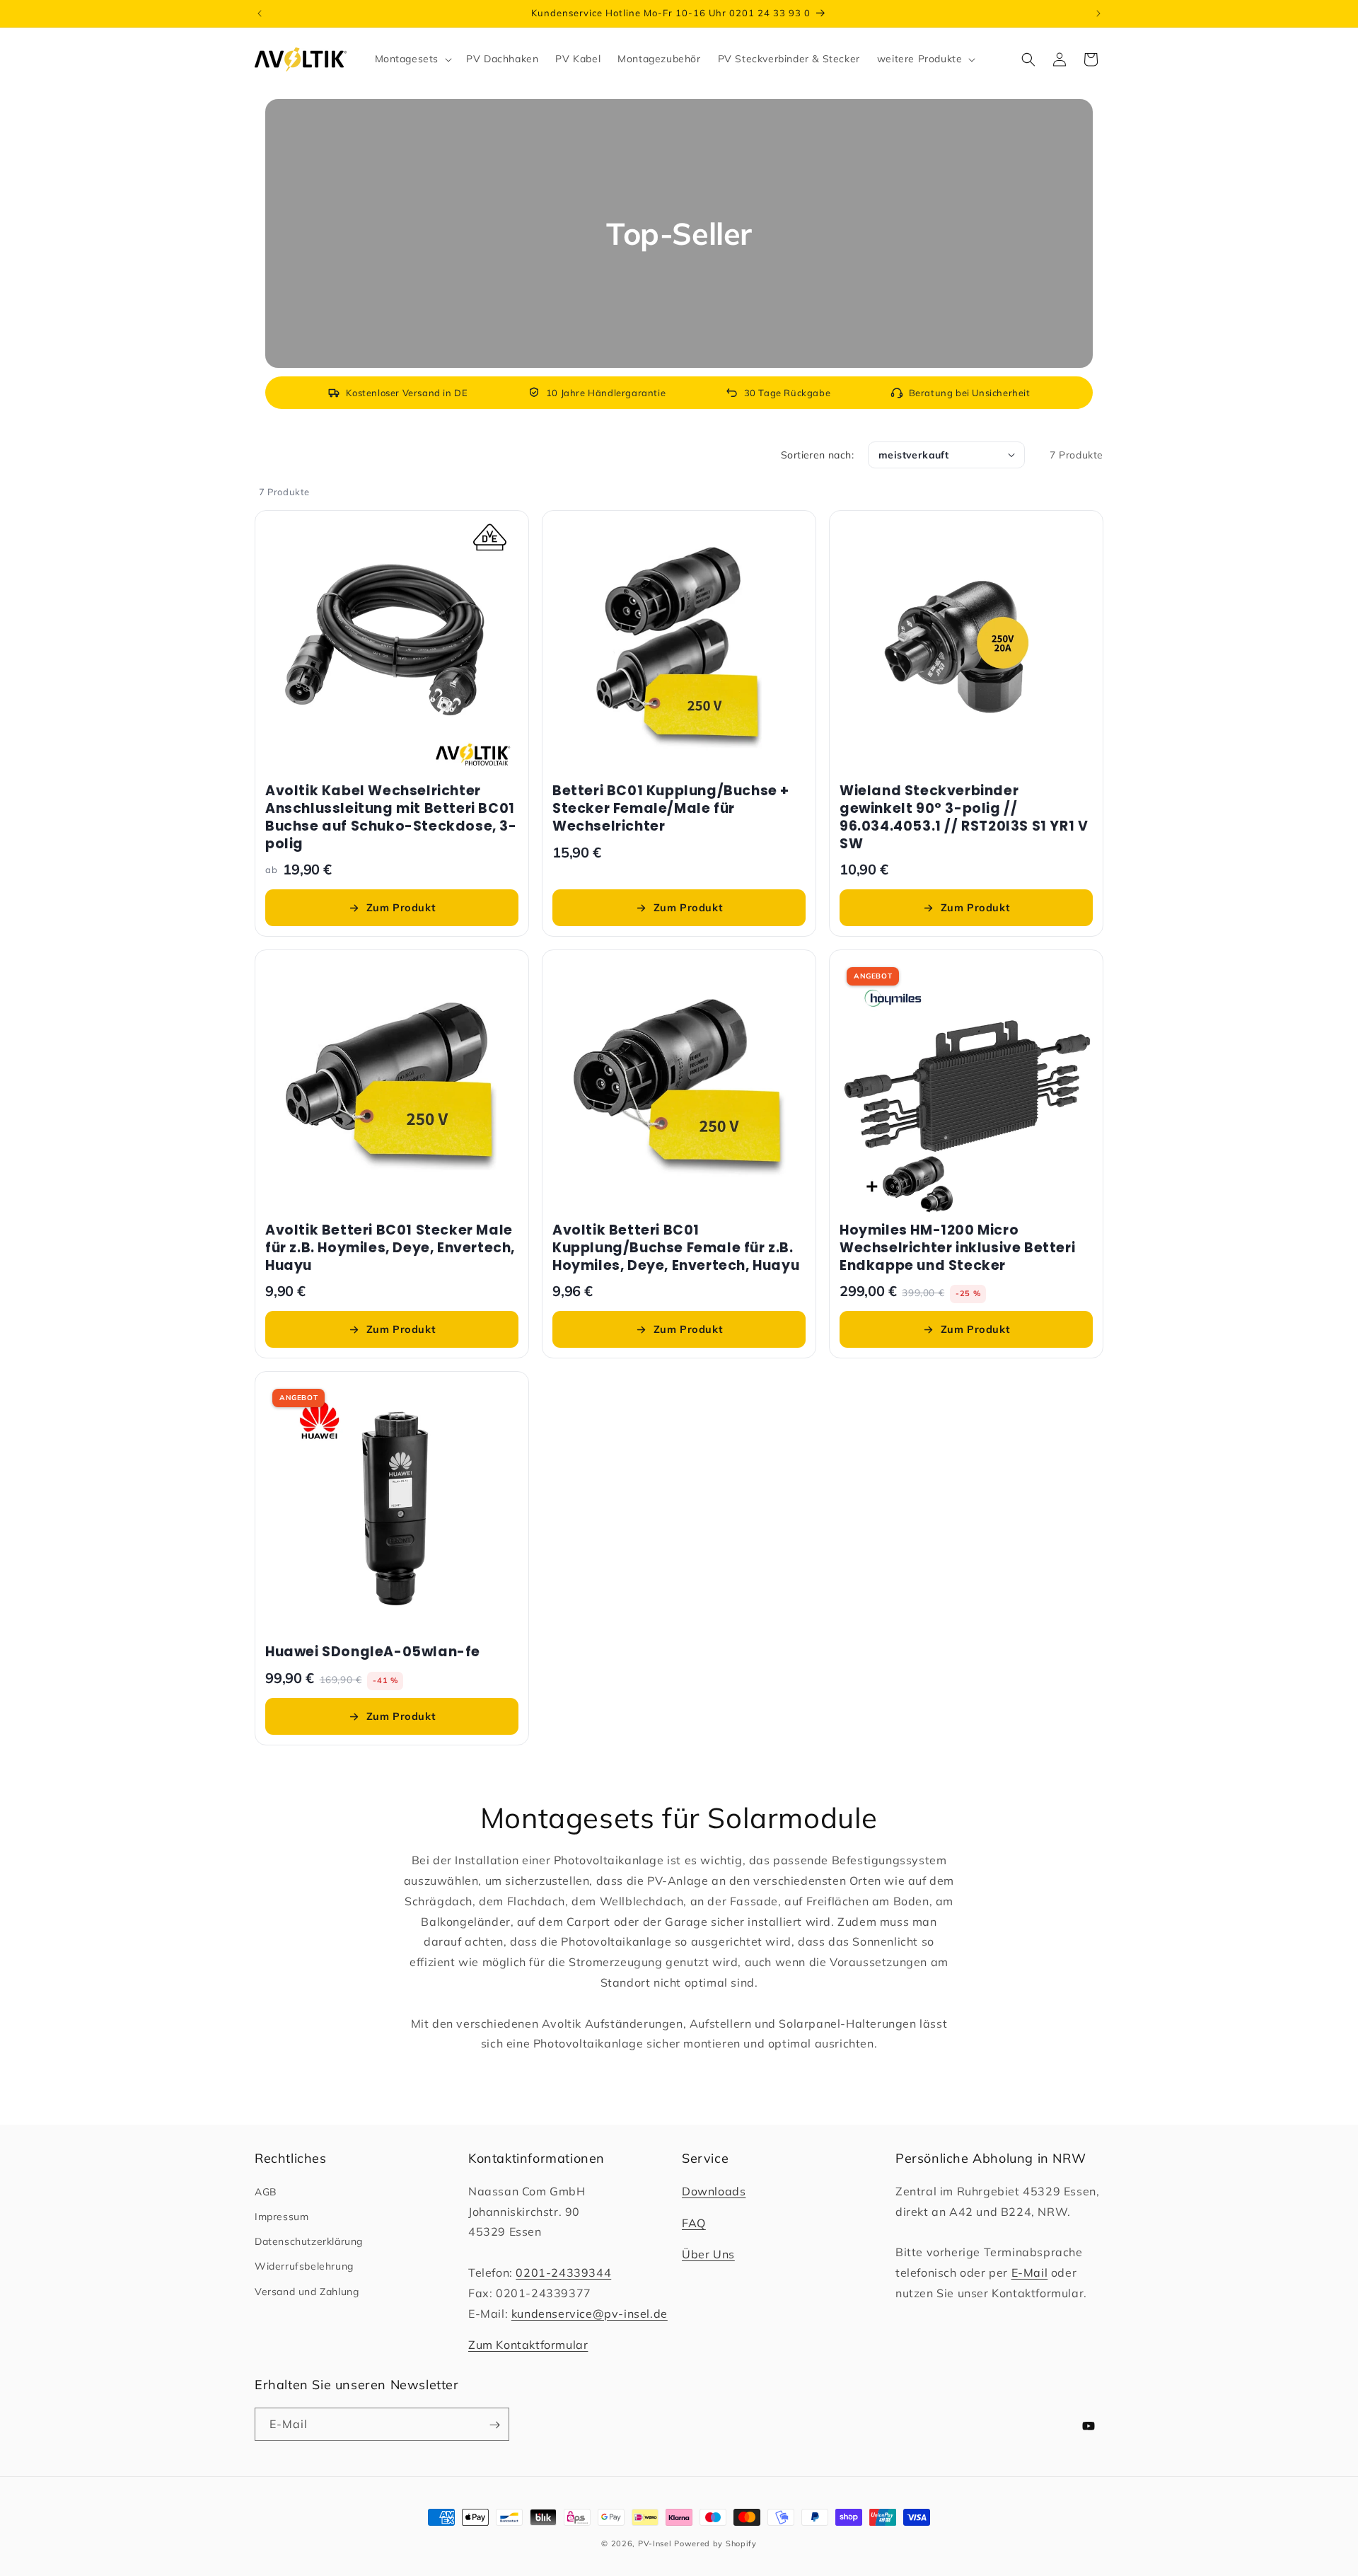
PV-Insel (655, 2543)
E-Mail (1030, 2272)
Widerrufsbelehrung (304, 2266)
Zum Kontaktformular (528, 2345)
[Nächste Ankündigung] (1098, 13)
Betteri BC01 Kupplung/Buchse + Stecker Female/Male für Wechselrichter (671, 809)
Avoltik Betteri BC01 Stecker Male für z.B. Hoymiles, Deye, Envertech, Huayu (390, 1248)
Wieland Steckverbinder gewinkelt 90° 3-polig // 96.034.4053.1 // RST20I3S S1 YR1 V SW (964, 818)
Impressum (282, 2217)
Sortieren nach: (817, 455)
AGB (266, 2192)
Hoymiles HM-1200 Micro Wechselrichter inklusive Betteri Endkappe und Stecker (957, 1248)
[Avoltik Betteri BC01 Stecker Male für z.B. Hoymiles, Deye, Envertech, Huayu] (392, 1087)
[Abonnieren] (491, 2425)
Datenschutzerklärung (309, 2241)
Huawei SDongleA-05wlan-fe (373, 1652)
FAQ (694, 2223)
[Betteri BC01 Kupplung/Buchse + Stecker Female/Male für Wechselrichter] (679, 647)
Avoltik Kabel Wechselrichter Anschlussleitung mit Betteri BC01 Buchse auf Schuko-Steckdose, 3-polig (391, 818)
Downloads (714, 2191)
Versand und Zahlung (307, 2292)
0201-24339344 (563, 2272)
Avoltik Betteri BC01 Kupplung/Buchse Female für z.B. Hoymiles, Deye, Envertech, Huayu (676, 1248)
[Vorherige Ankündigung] (260, 13)
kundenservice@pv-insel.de (590, 2314)
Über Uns (708, 2254)
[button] (412, 59)
